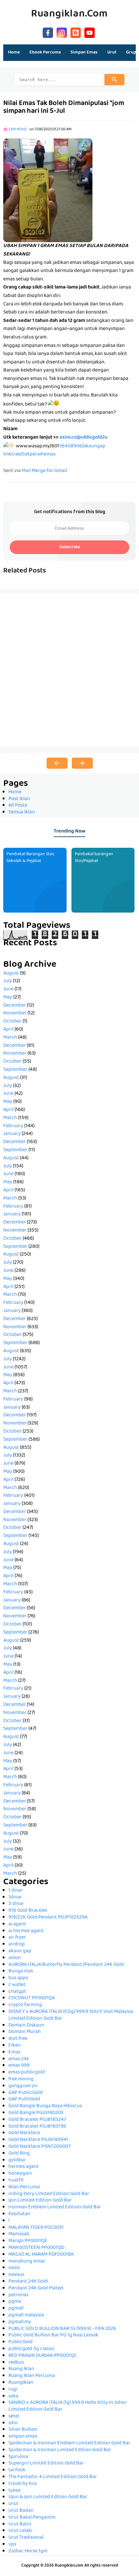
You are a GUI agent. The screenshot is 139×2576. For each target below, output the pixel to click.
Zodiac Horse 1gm (28, 2551)
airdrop (17, 1944)
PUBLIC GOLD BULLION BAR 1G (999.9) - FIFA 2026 (62, 2329)
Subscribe (70, 547)
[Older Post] (82, 763)
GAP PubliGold (24, 2099)
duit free (18, 2039)
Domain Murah (25, 2032)
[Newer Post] (57, 763)
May (8, 998)
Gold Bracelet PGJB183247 (37, 2120)
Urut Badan (21, 2511)
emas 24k (19, 2059)
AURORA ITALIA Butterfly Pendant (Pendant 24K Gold (66, 1965)
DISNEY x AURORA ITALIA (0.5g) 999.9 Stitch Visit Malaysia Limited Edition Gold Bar (71, 2015)
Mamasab (19, 2234)
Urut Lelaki (20, 2531)
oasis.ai (16, 2275)
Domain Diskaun (26, 2026)
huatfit (16, 2180)
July (8, 981)
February (13, 1126)
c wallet (17, 1985)
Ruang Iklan (21, 2369)
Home (14, 53)
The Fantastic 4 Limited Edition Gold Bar (53, 2477)
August (11, 974)
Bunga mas (21, 1971)
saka (13, 2396)
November (15, 1013)
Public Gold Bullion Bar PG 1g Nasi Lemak (53, 2335)
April (8, 1030)
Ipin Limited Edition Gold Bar (40, 2201)
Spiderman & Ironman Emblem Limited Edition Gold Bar (69, 2443)
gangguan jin (23, 2086)
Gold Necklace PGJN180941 (38, 2140)
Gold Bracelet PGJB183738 (37, 2127)
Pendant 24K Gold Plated (36, 2288)
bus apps (18, 1978)
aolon (15, 1958)
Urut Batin (20, 2524)
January (12, 1134)
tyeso (15, 2491)
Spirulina (18, 2457)
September (15, 1070)
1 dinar (16, 1891)
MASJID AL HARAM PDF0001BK (41, 2255)
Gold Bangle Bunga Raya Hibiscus (45, 2106)
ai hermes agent (26, 1931)
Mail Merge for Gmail (44, 471)
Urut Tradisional (26, 2538)
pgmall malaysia (26, 2315)
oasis (14, 2268)
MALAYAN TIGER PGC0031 (36, 2228)
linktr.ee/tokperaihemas (29, 455)
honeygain (20, 2174)
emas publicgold (27, 2073)
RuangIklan (21, 2383)
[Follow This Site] (76, 32)
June (8, 989)
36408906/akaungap (82, 446)
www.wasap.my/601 (37, 446)
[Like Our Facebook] (48, 32)
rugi (13, 2390)
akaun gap (20, 1951)
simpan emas (23, 2437)
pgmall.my (20, 2322)
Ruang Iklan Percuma (32, 2376)
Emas (14, 2052)
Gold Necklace (24, 2133)
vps (12, 2545)
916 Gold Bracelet (28, 1911)
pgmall (16, 2309)
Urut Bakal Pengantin (32, 2518)
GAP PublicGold (26, 2093)
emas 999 (19, 2066)
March (10, 1038)
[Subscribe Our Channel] (90, 32)
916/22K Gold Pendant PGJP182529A (48, 1918)
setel (14, 2416)
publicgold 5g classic (32, 2349)
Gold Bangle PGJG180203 (36, 2113)
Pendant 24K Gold (28, 2282)
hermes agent (24, 2167)
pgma (15, 2302)
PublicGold (21, 2342)
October (12, 1022)
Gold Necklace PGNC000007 (39, 2147)
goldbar (17, 2160)
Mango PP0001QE (28, 2241)
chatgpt (17, 1992)
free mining (21, 2079)
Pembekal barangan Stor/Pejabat (94, 858)
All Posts (18, 806)
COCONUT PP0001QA (32, 1998)
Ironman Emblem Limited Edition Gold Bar (55, 2207)
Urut (13, 2504)
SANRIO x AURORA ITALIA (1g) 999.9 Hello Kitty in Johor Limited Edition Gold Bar (68, 2406)
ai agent (17, 1924)
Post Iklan (19, 799)
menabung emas (27, 2262)
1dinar (15, 1897)
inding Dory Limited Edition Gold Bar (49, 2194)
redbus (16, 2363)
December (15, 1006)
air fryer (17, 1938)
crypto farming (25, 2005)
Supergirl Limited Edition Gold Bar (46, 2464)
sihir (13, 2423)
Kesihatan (19, 2214)
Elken (15, 2046)
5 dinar (16, 1904)
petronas (18, 2295)
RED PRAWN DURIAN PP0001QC (43, 2356)
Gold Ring (19, 2154)
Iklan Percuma (24, 2187)
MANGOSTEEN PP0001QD (36, 2248)
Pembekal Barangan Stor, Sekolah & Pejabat (30, 858)
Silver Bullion (23, 2430)
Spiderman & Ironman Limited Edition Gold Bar (60, 2450)
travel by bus (23, 2484)
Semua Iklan (22, 812)
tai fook (17, 2470)
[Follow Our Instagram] (62, 32)
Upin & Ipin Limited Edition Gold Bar (48, 2497)
